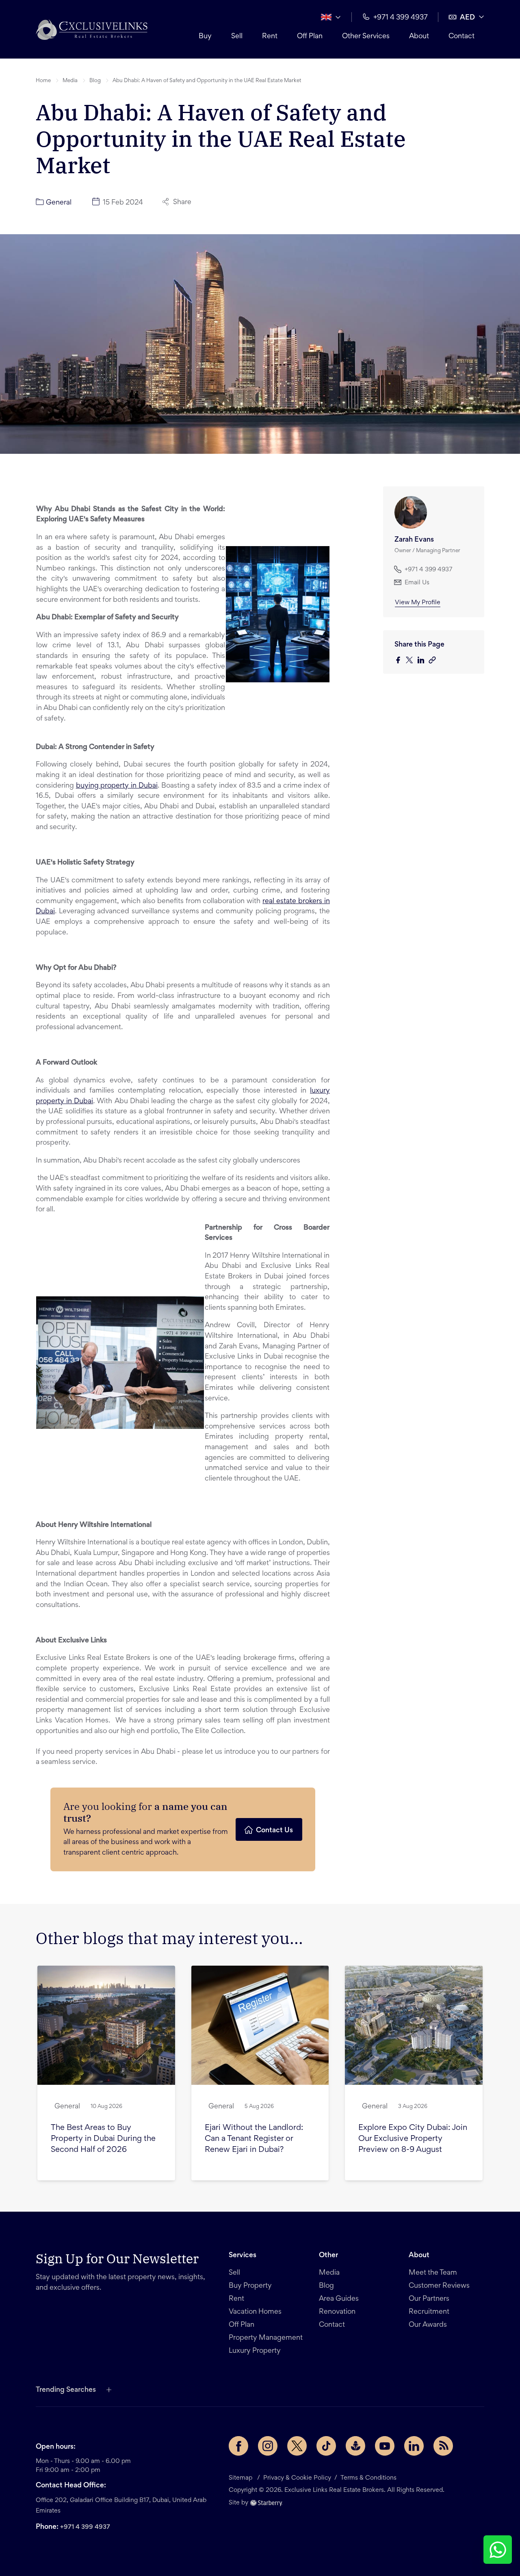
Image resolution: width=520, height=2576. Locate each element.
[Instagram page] (268, 2446)
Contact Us (274, 1831)
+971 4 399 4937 (85, 2527)
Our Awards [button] (428, 2325)
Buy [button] (205, 37)
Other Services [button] (366, 37)
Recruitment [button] (429, 2312)
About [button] (419, 37)
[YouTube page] (385, 2446)
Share (182, 203)
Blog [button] (95, 81)
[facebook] (400, 661)
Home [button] (43, 81)
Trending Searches (66, 2390)
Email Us (417, 583)
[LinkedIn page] (414, 2446)
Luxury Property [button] (255, 2351)
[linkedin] (423, 661)
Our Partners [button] (429, 2299)
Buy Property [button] (250, 2286)
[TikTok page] (326, 2446)
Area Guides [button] (339, 2299)
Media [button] (70, 81)
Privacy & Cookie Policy (297, 2478)
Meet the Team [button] (433, 2273)
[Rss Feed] (443, 2446)
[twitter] (412, 661)
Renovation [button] (337, 2312)
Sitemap (240, 2478)
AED (467, 18)
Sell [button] (237, 37)
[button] (92, 29)
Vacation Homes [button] (255, 2312)
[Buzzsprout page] (355, 2446)
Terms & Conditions (368, 2478)
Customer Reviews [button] (439, 2286)
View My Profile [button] (418, 603)
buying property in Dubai (117, 786)
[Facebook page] (238, 2446)
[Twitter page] (297, 2446)
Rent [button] (270, 37)
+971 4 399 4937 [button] (401, 18)
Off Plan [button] (310, 37)
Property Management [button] (266, 2338)
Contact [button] (461, 37)
